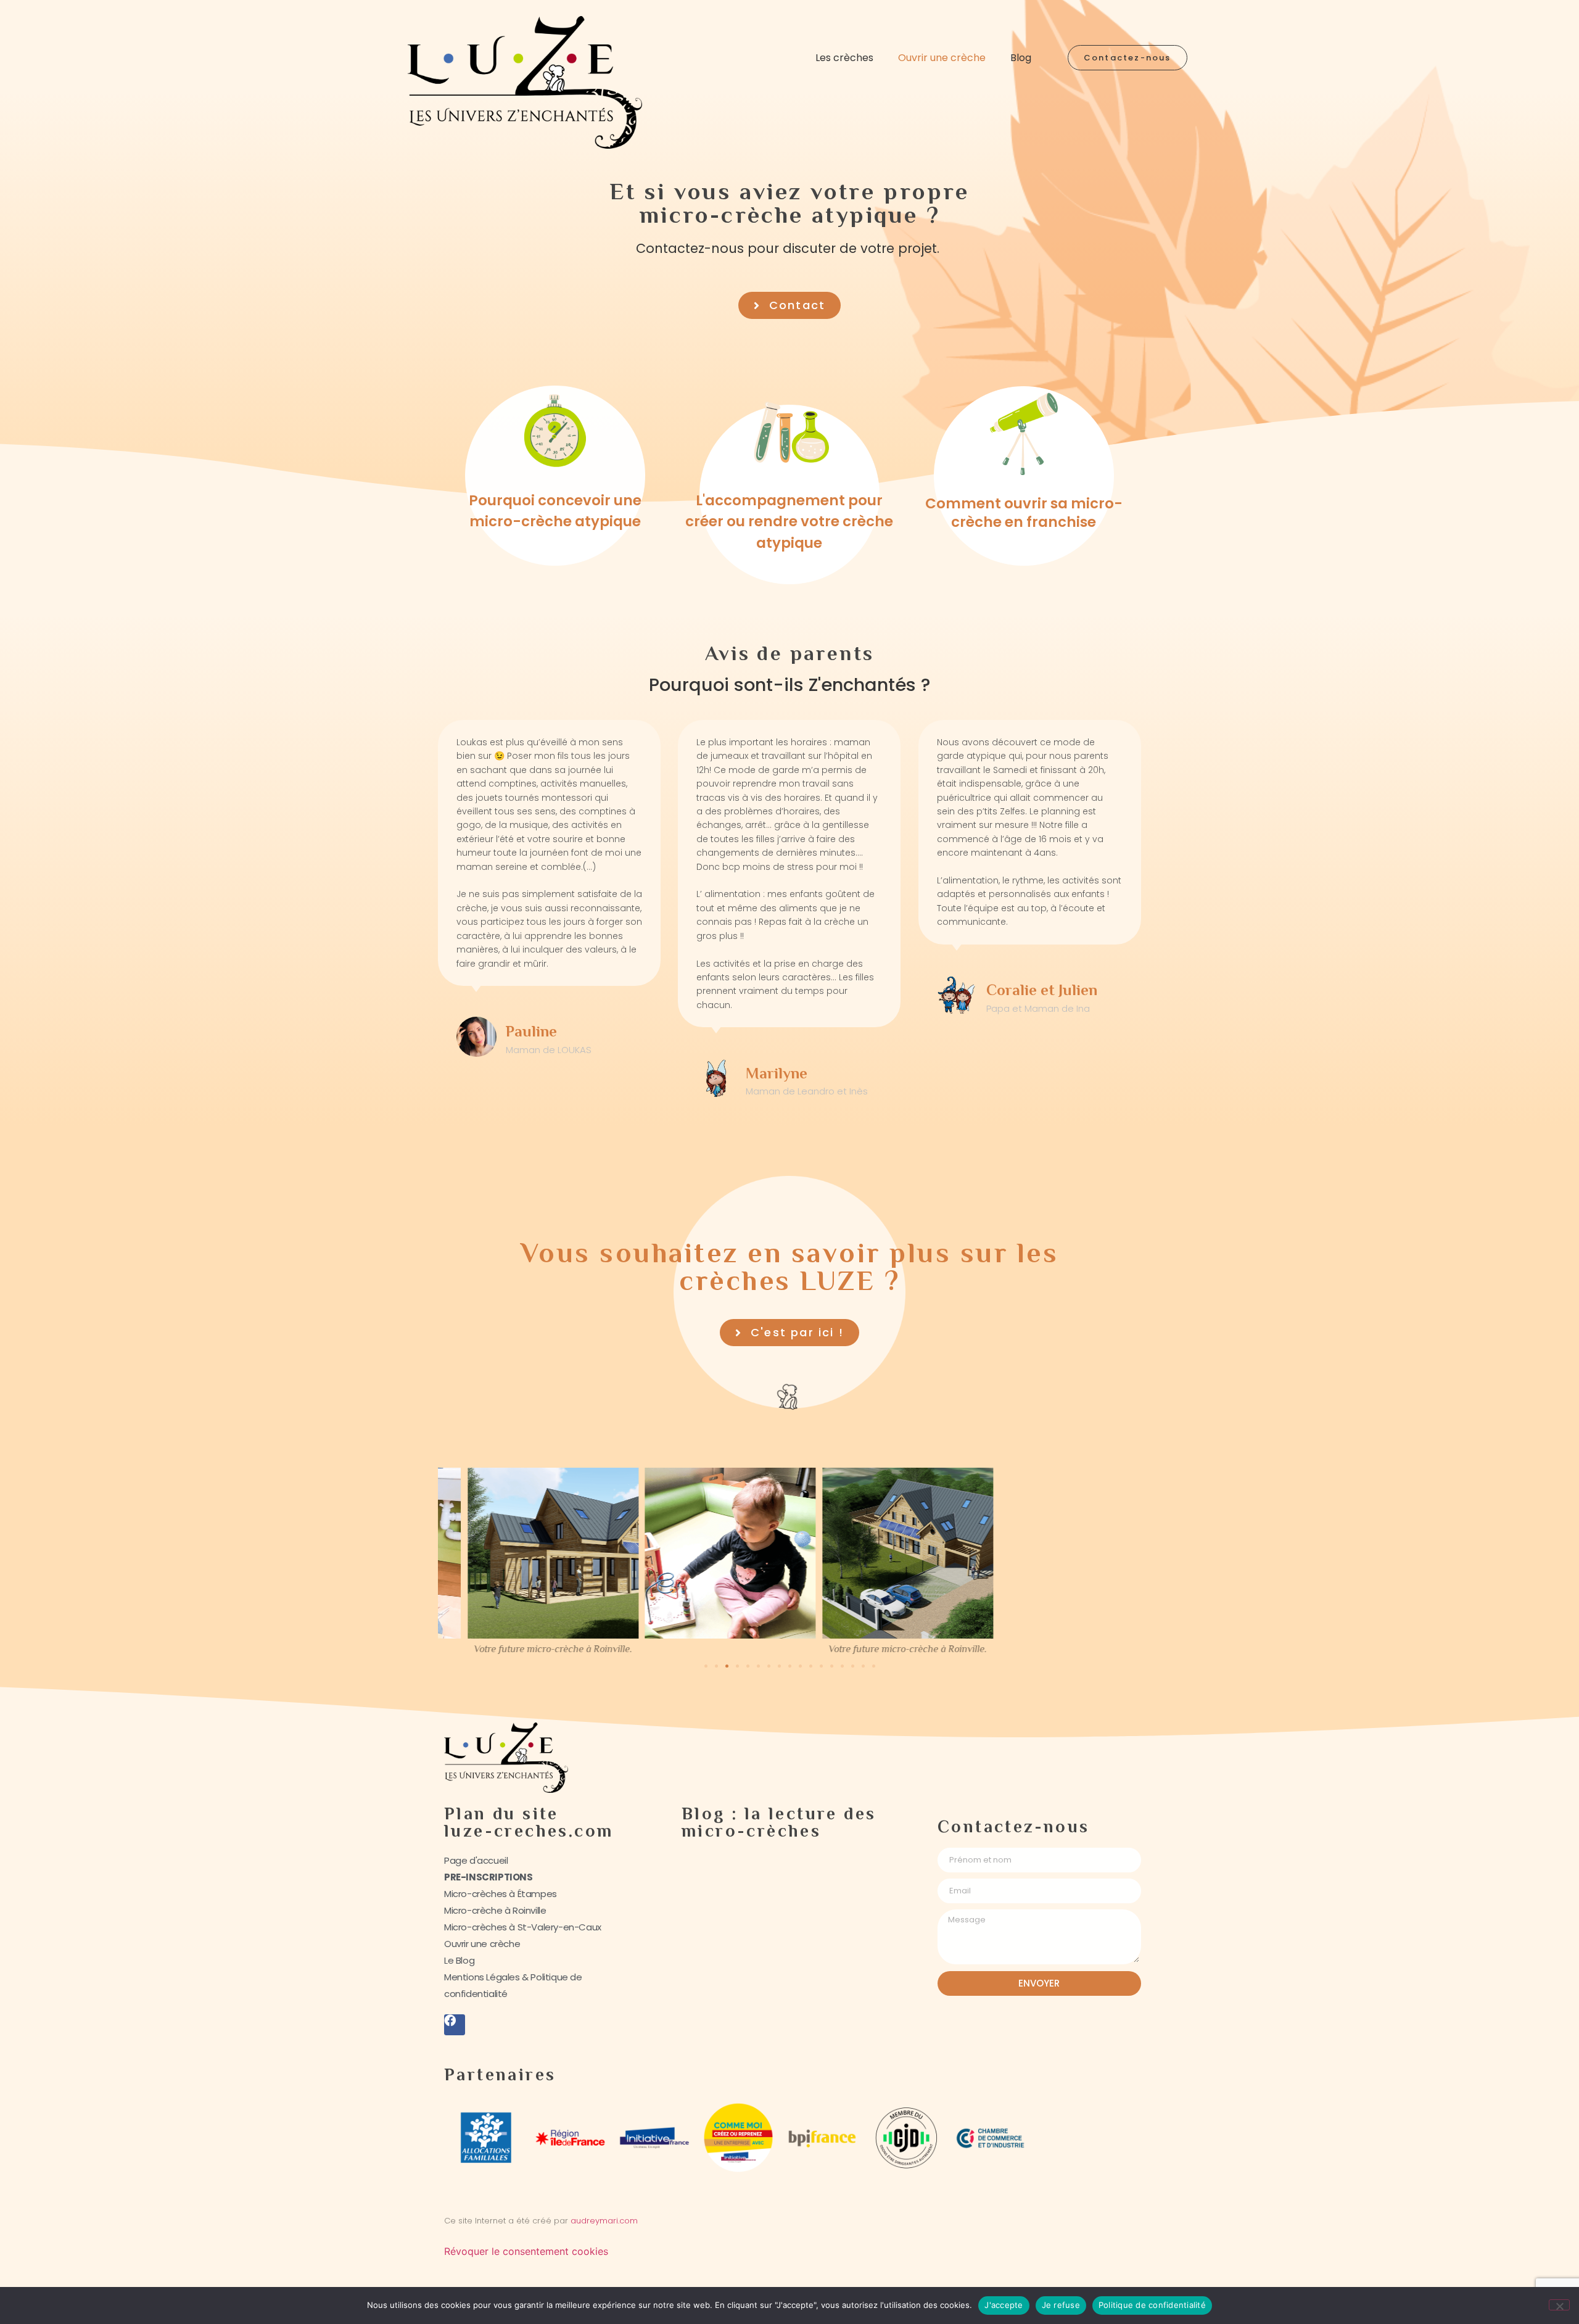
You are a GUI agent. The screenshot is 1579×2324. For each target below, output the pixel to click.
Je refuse (1061, 2305)
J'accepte (1004, 2305)
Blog (1021, 58)
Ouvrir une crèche (942, 58)
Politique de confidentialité (1152, 2305)
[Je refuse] (1559, 2305)
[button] (706, 1666)
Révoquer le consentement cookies (526, 2251)
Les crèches (844, 58)
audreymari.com (605, 2221)
